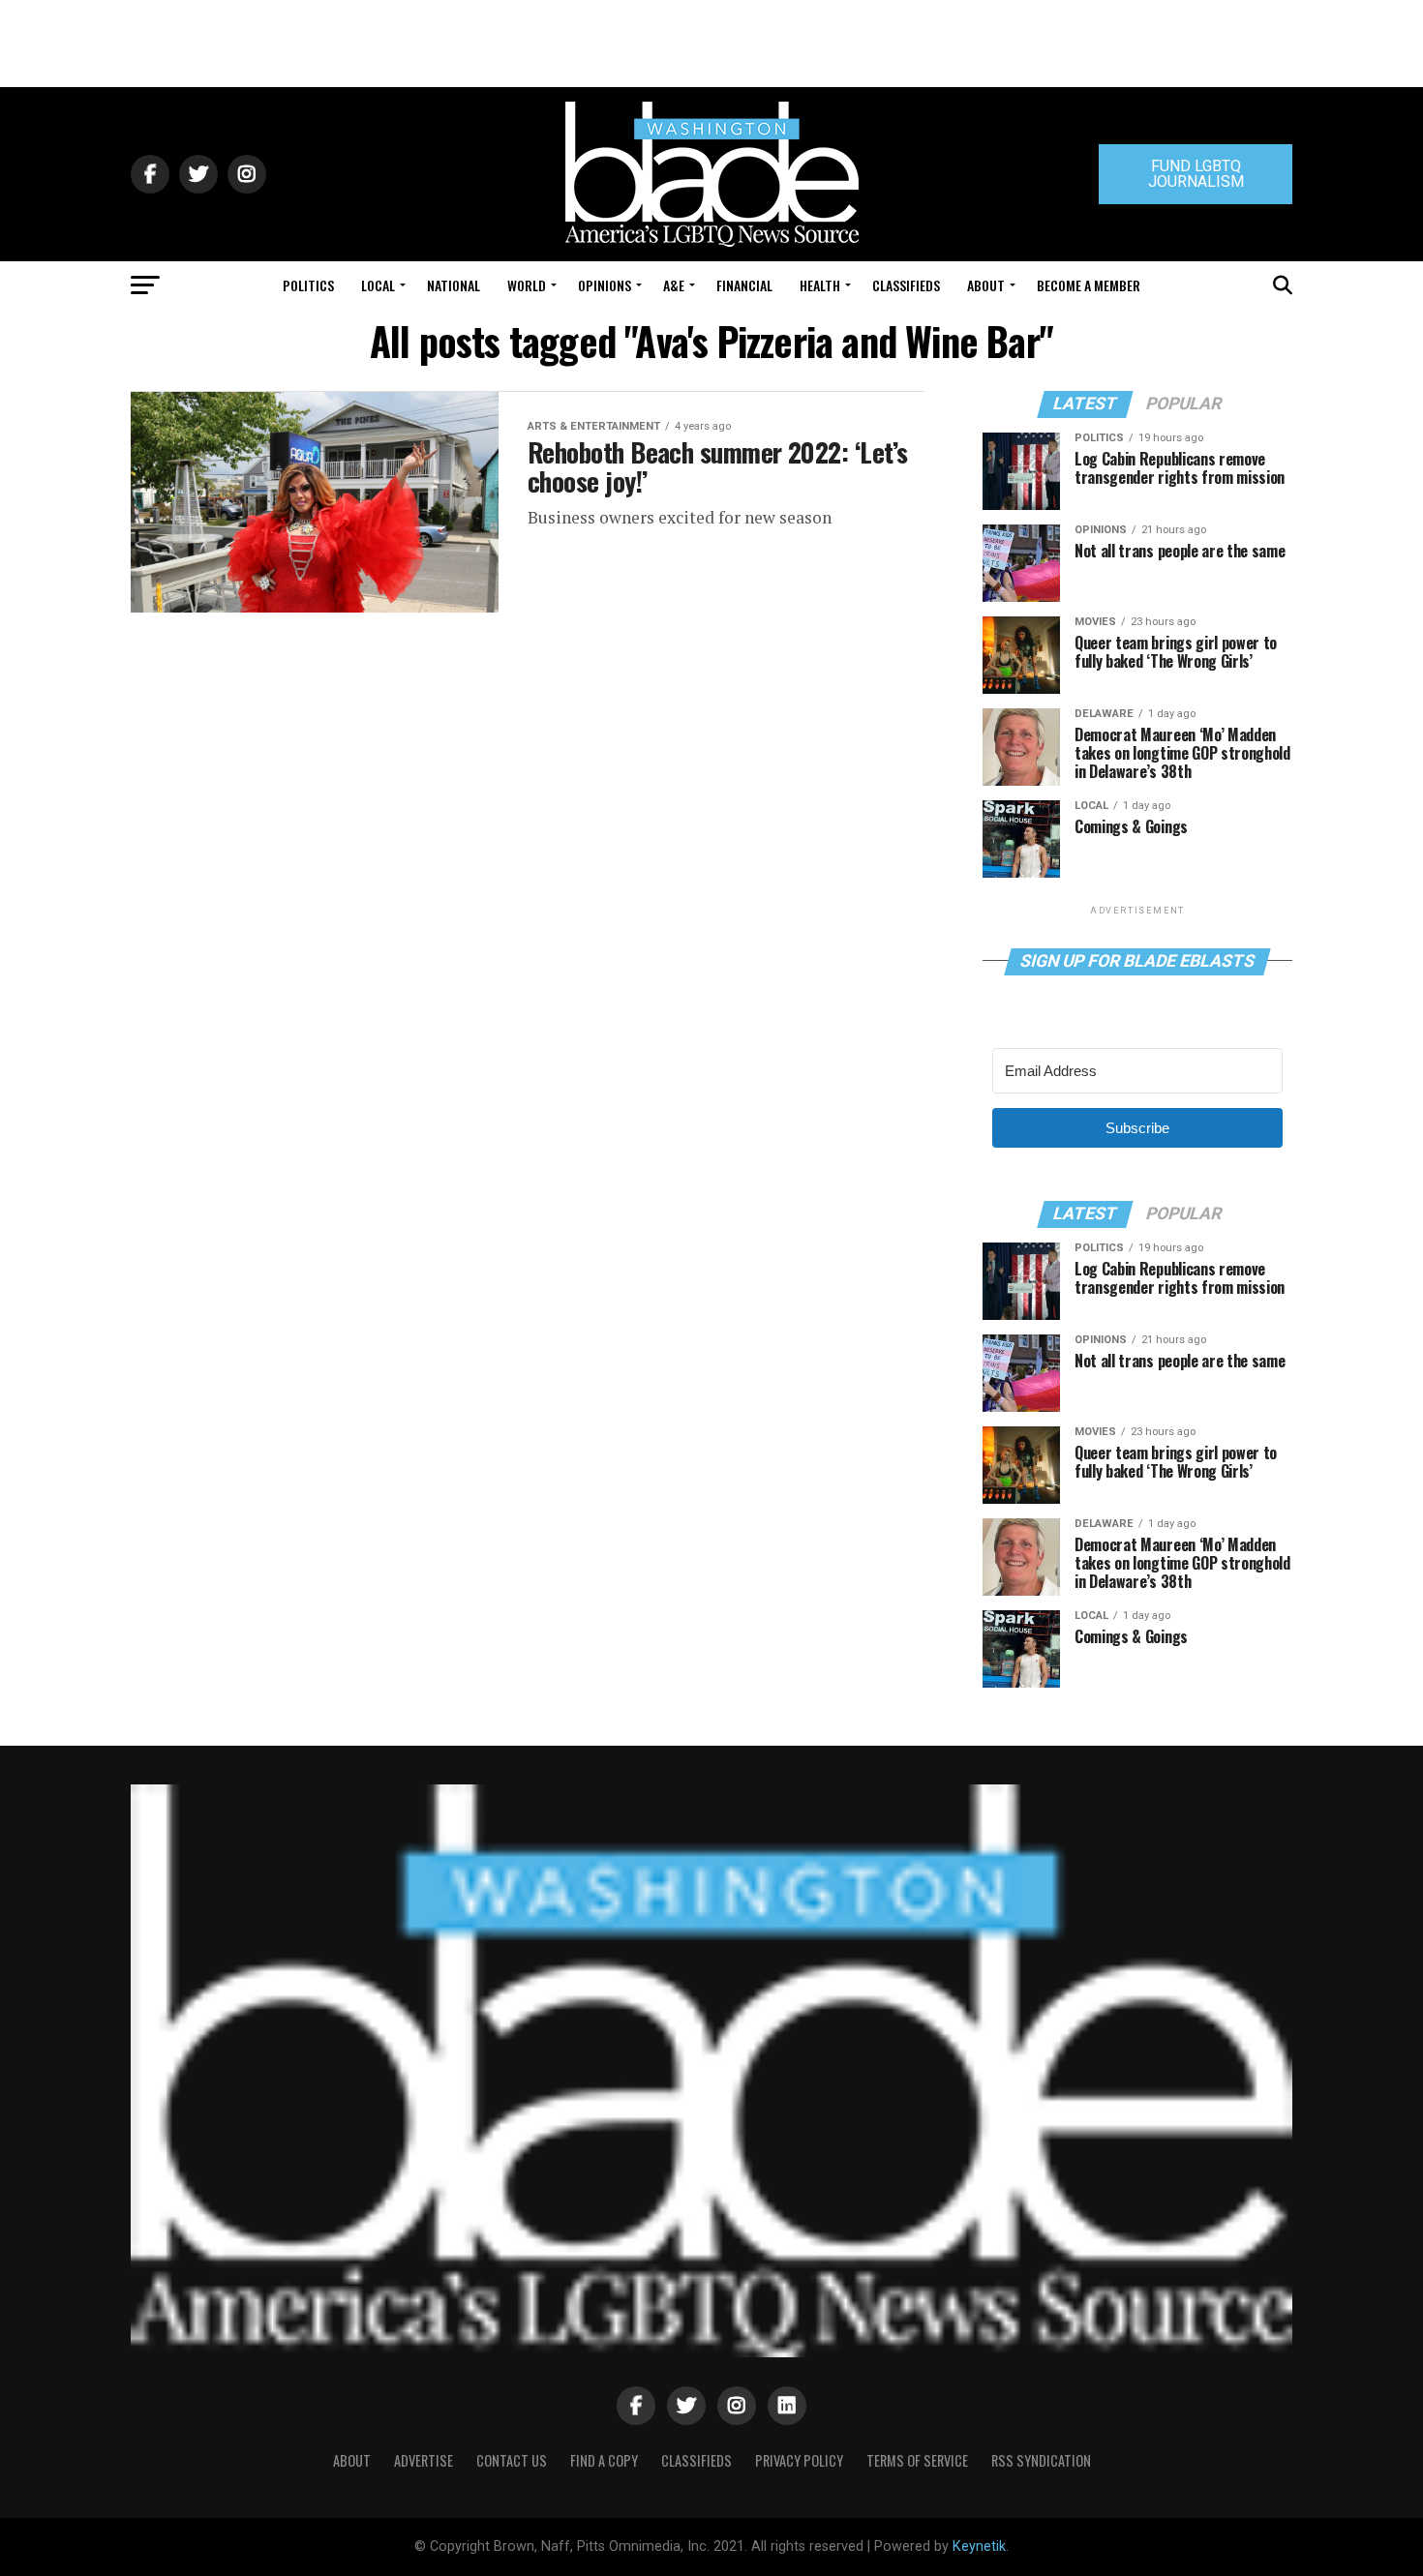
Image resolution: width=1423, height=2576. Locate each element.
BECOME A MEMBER (1089, 285)
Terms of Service (917, 2460)
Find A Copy (604, 2460)
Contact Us (512, 2460)
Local (378, 285)
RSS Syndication (1041, 2460)
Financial (744, 285)
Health (820, 285)
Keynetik (979, 2546)
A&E (674, 285)
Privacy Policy (799, 2460)
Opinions (605, 285)
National (454, 285)
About (986, 285)
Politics (308, 285)
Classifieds (906, 285)
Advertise (424, 2460)
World (527, 285)
